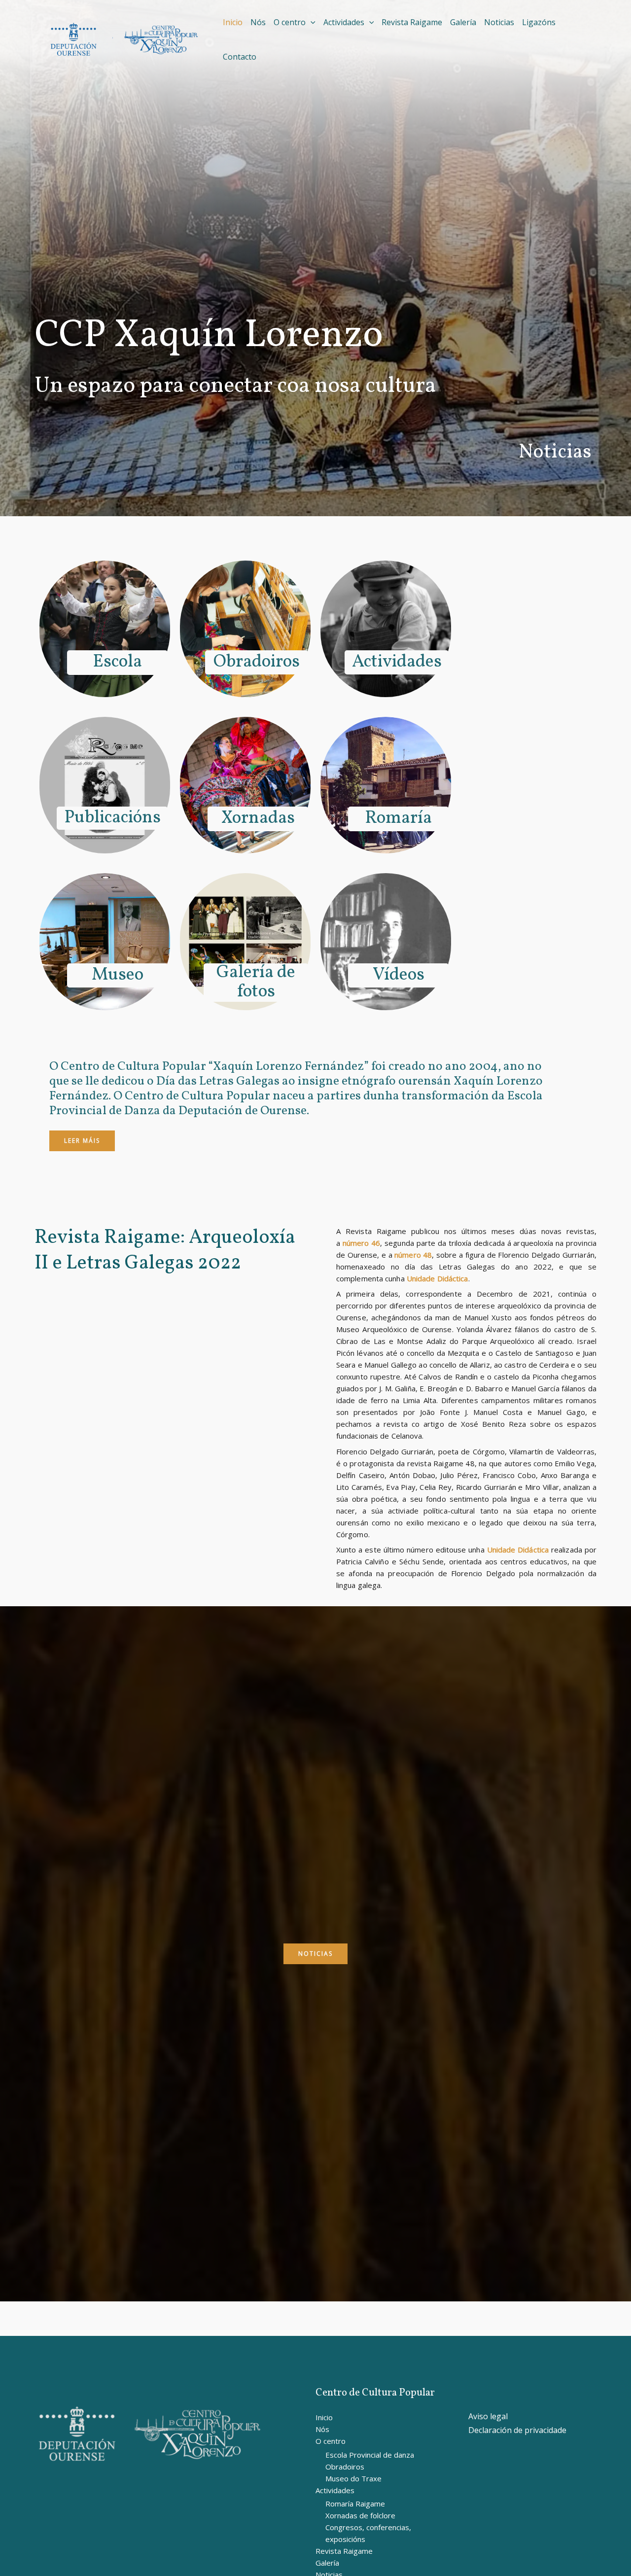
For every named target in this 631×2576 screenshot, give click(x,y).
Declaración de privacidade (517, 2430)
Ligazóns (539, 22)
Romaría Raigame (355, 2504)
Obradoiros (345, 2467)
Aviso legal (488, 2416)
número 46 (362, 1243)
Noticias (499, 22)
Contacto (240, 57)
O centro (290, 22)
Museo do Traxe (353, 2478)
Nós (258, 22)
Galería (463, 22)
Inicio (233, 22)
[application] (311, 22)
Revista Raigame (412, 22)
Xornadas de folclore (360, 2515)
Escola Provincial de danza (370, 2455)
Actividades (344, 22)
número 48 (413, 1255)
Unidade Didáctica (438, 1278)
